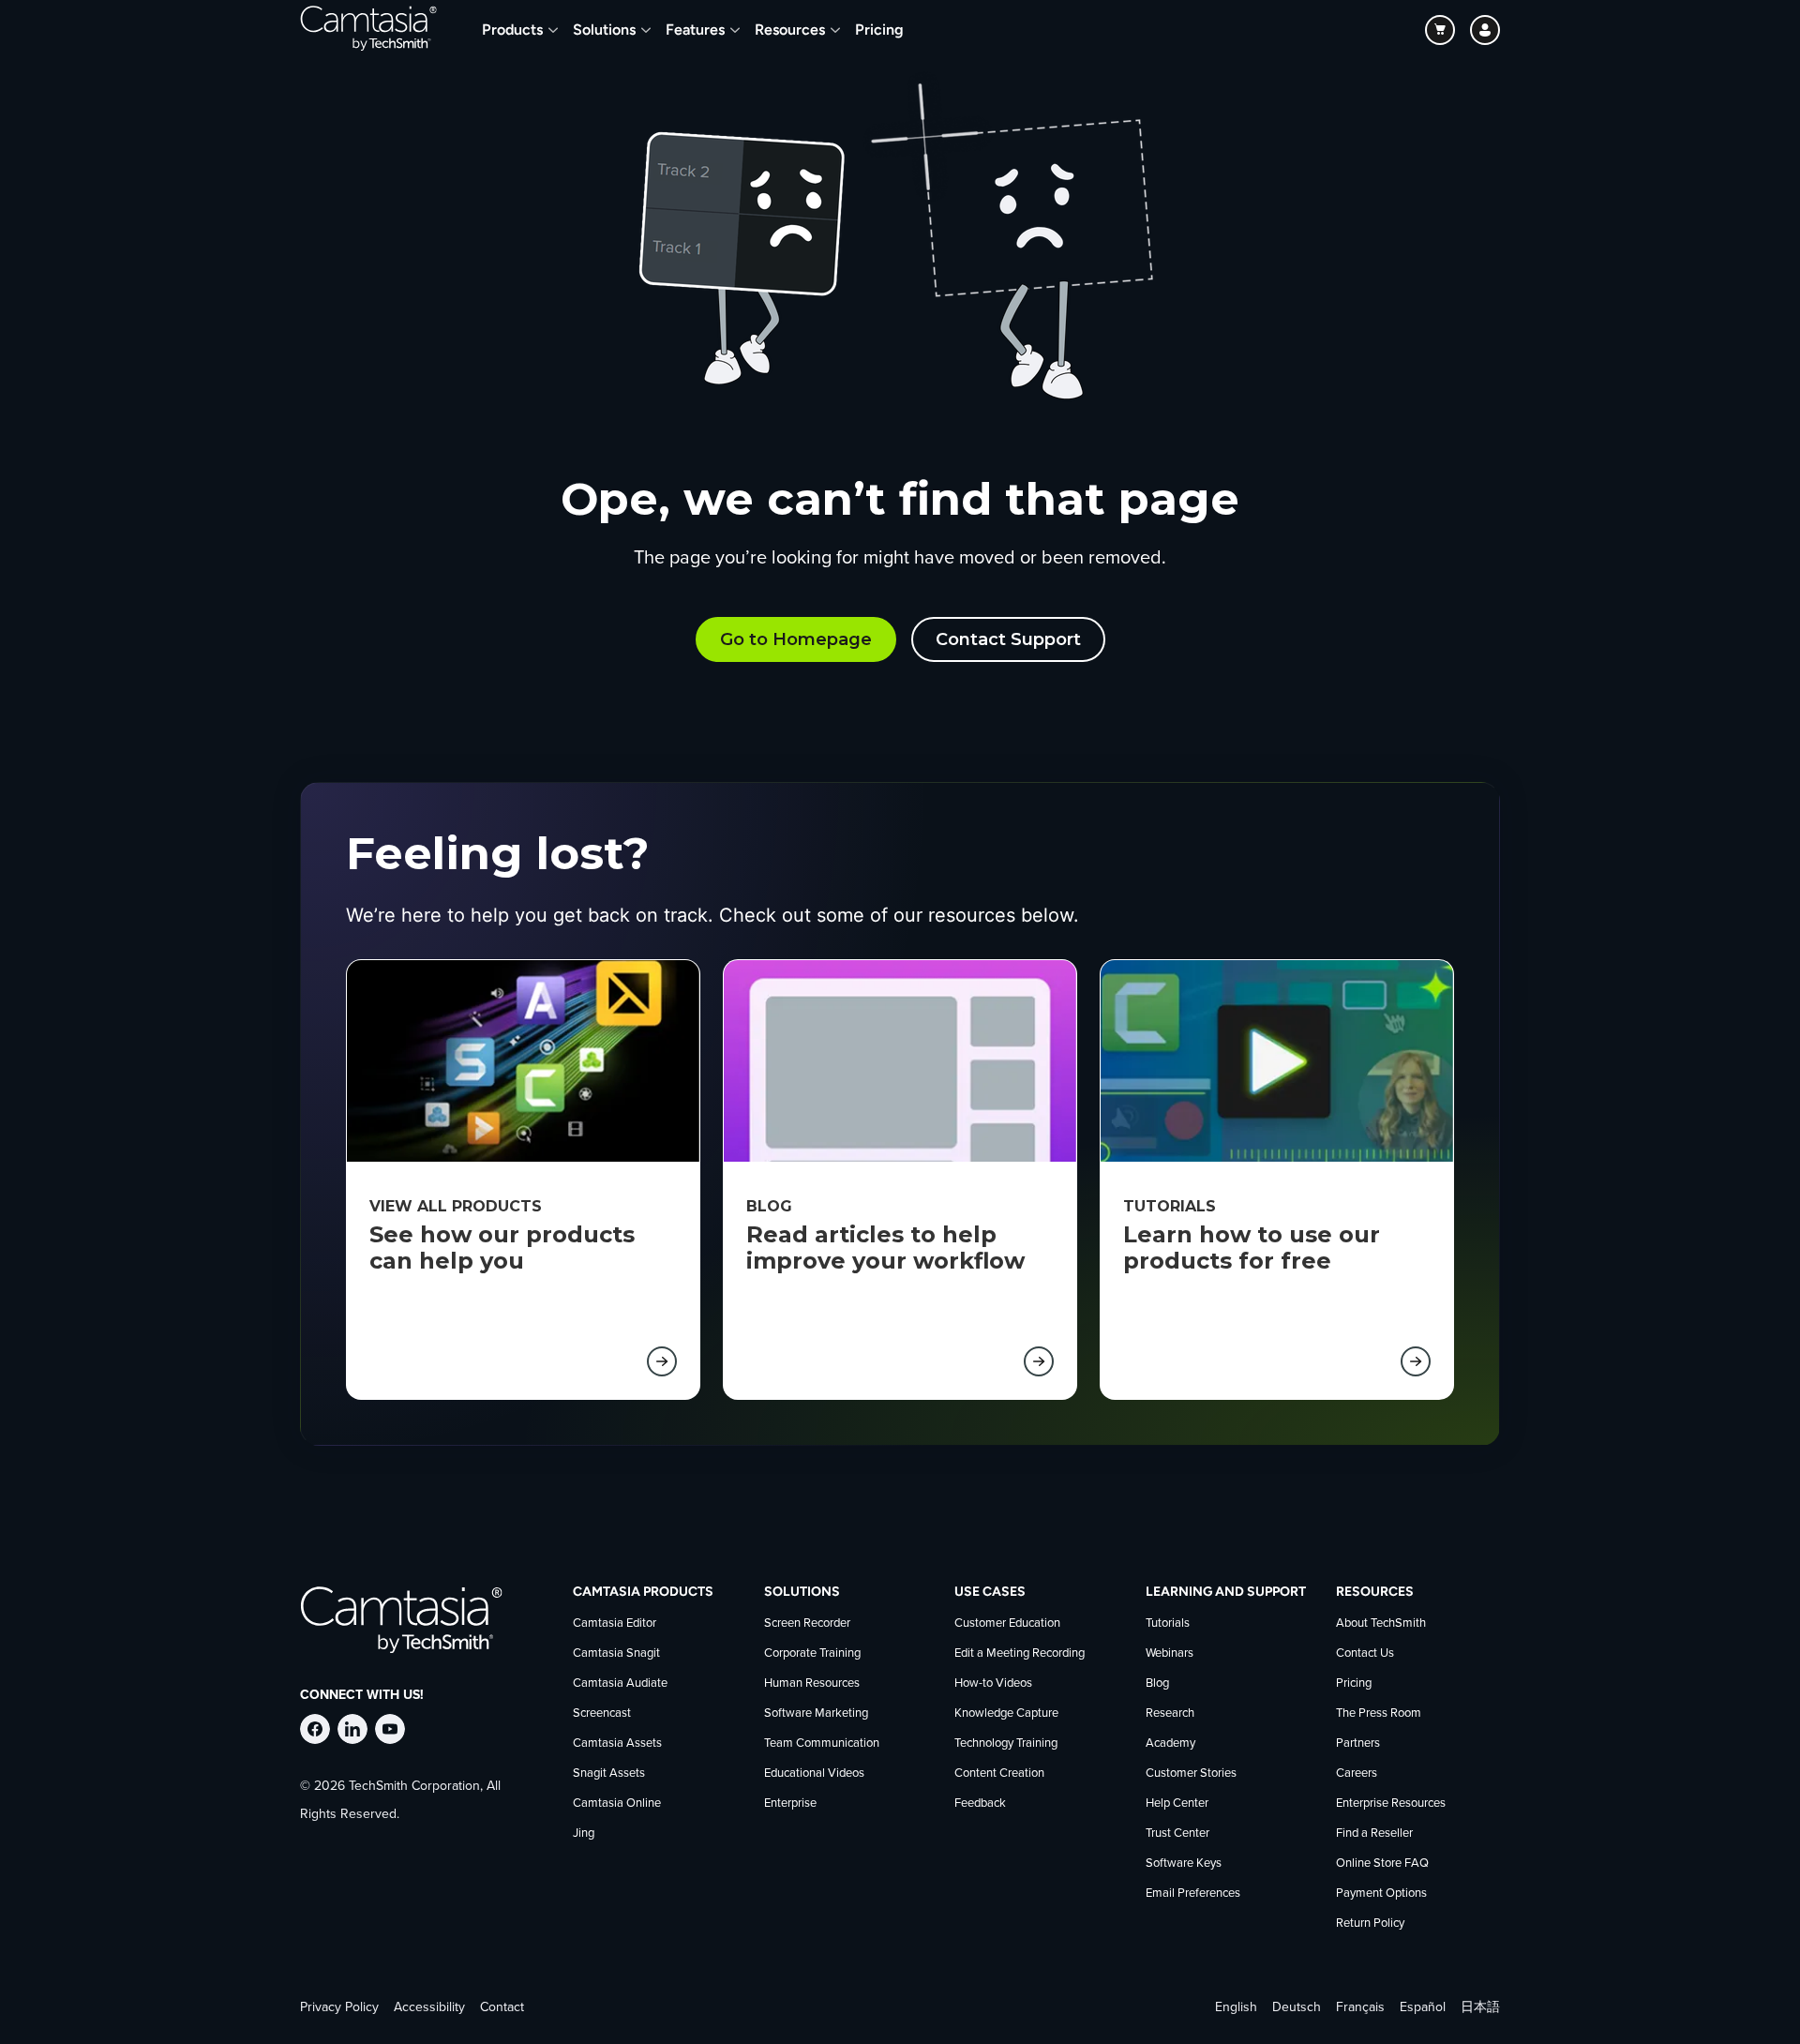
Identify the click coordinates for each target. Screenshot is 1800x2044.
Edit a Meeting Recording (1020, 1653)
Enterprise (790, 1804)
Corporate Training (812, 1653)
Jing (584, 1834)
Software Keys (1184, 1864)
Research (1170, 1713)
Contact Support (1008, 639)
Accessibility (429, 2007)
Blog (1157, 1683)
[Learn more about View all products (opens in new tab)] (662, 1361)
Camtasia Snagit (616, 1653)
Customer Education (1007, 1623)
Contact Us (1365, 1653)
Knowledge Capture (1006, 1713)
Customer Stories (1191, 1773)
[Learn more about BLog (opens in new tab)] (1039, 1361)
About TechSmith (1381, 1623)
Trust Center (1177, 1834)
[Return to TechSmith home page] (368, 30)
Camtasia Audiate (620, 1683)
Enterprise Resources (1391, 1804)
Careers (1357, 1773)
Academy (1170, 1743)
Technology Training (1006, 1743)
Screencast (602, 1713)
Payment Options (1381, 1894)
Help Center (1177, 1804)
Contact (502, 2007)
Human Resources (812, 1683)
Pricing (879, 30)
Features (695, 30)
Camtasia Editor (615, 1623)
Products (512, 30)
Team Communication (822, 1743)
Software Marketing (816, 1713)
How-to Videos (993, 1683)
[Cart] (1440, 30)
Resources (790, 30)
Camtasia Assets (617, 1743)
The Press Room (1379, 1713)
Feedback (980, 1804)
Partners (1358, 1743)
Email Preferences (1193, 1894)
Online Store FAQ (1382, 1864)
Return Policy (1370, 1924)
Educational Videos (814, 1773)
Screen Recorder (807, 1623)
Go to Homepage (796, 639)
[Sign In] (1485, 30)
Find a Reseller (1374, 1834)
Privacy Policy (339, 2007)
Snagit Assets (609, 1773)
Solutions (604, 30)
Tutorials (1168, 1623)
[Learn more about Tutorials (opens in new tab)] (1416, 1361)
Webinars (1170, 1653)
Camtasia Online (617, 1804)
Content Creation (999, 1773)
